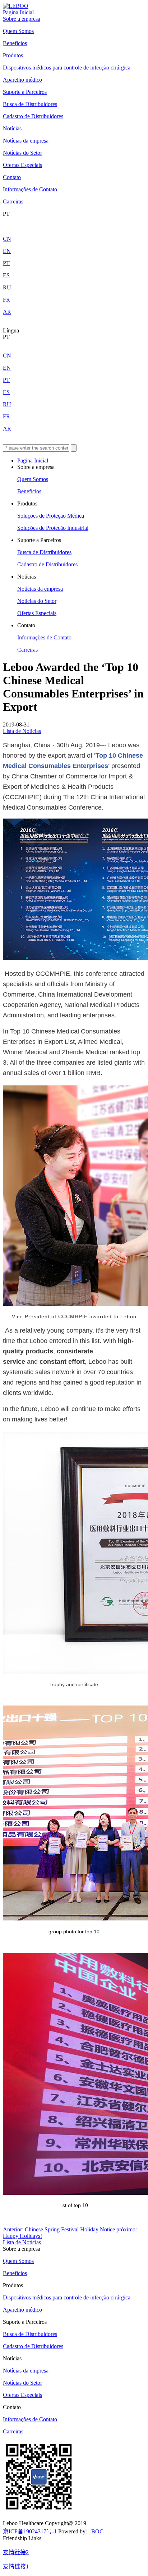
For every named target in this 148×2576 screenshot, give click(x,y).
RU (7, 287)
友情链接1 (16, 2567)
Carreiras (13, 202)
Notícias (12, 128)
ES (6, 275)
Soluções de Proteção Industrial (53, 528)
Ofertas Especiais (22, 165)
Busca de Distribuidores (30, 104)
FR (6, 300)
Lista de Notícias (22, 731)
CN (7, 239)
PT (6, 263)
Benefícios (15, 43)
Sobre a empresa (22, 19)
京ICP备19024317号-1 (30, 2531)
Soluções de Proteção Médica (51, 516)
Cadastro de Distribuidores (33, 116)
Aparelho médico (22, 80)
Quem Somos (18, 31)
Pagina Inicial (18, 12)
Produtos (13, 55)
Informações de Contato (30, 189)
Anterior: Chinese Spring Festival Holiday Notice (59, 2229)
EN (7, 251)
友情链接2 (16, 2552)
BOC (97, 2531)
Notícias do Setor (22, 153)
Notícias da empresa (26, 141)
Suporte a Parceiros (25, 92)
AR (7, 312)
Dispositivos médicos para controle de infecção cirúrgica (67, 68)
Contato (12, 177)
